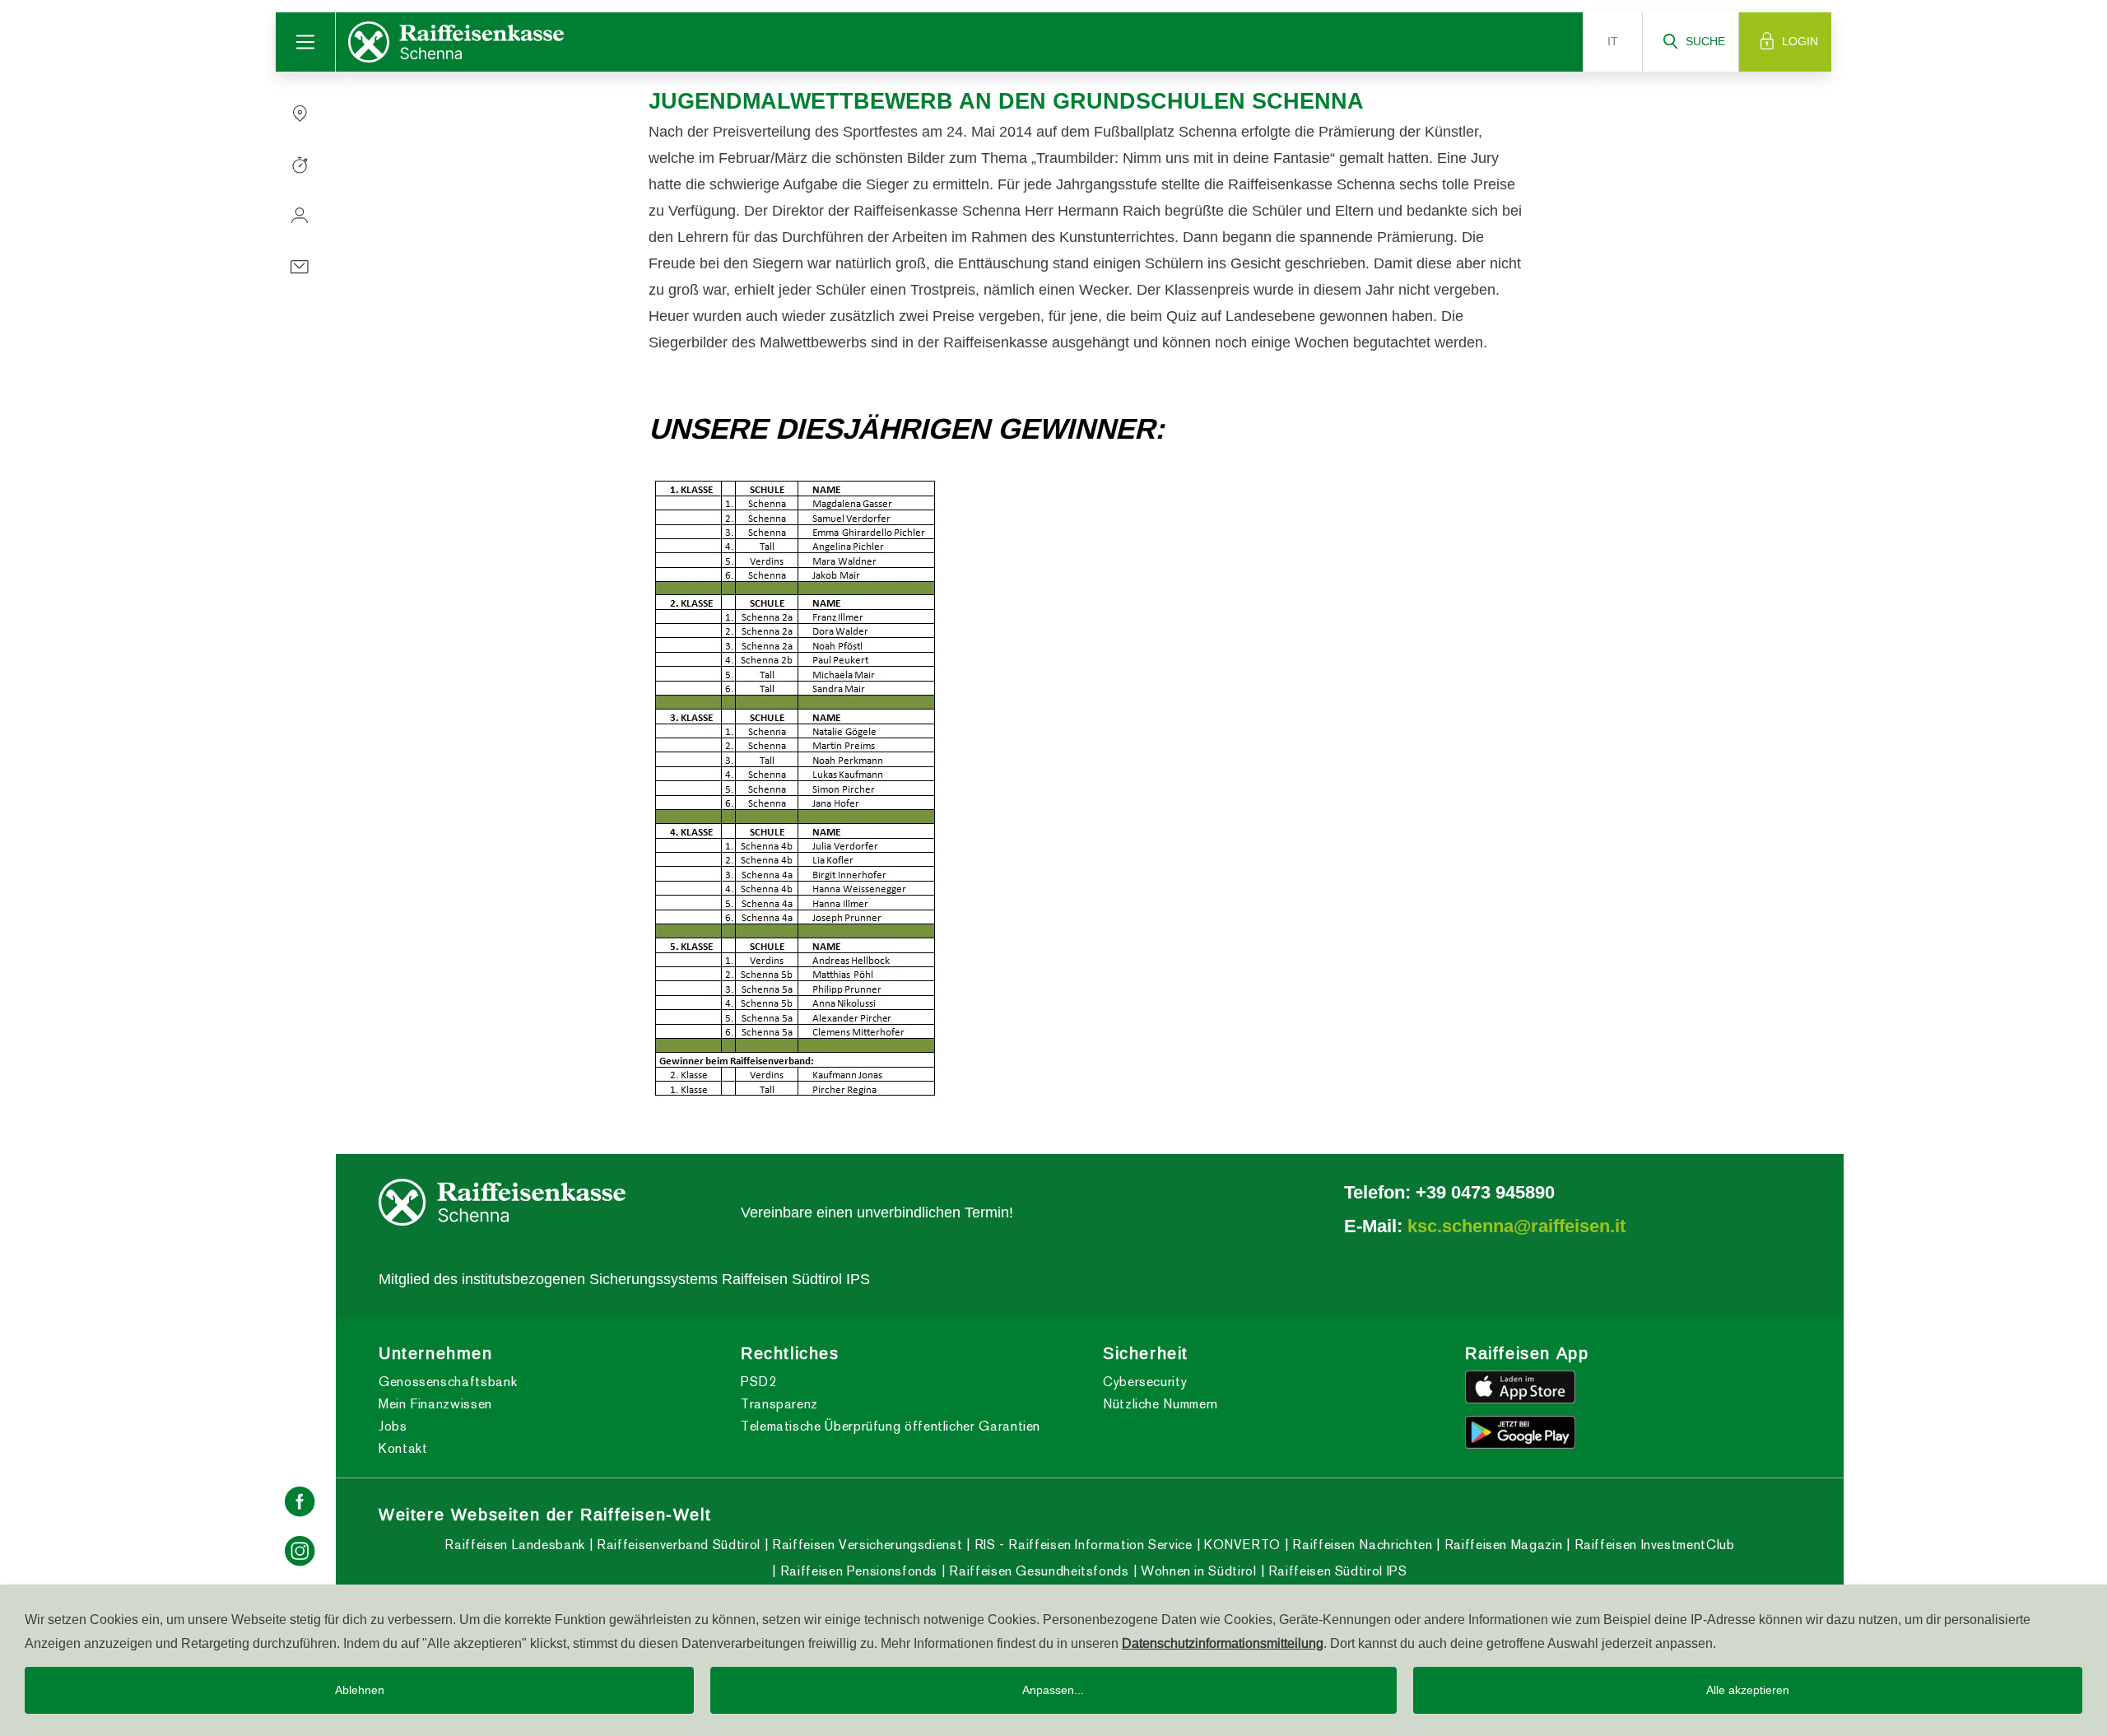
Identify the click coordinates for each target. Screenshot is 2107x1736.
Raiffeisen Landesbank (514, 1545)
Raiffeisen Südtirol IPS (1335, 1571)
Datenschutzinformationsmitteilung (1223, 1643)
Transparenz (779, 1404)
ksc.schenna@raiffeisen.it (1516, 1226)
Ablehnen (360, 1690)
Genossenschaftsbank (448, 1382)
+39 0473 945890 (1485, 1192)
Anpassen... (1053, 1690)
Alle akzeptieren (1748, 1690)
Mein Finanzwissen (435, 1404)
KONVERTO (1240, 1545)
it (1613, 41)
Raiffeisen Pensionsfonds (857, 1571)
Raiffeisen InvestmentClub (1652, 1545)
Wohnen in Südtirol (1196, 1571)
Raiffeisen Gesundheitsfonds (1037, 1571)
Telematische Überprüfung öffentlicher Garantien (891, 1426)
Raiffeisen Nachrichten (1360, 1545)
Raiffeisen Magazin (1501, 1545)
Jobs (393, 1426)
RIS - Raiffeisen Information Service (1081, 1545)
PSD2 (759, 1382)
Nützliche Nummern (1160, 1404)
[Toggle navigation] (306, 42)
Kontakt (403, 1448)
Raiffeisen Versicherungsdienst (865, 1545)
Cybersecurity (1145, 1382)
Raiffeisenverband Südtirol (677, 1545)
